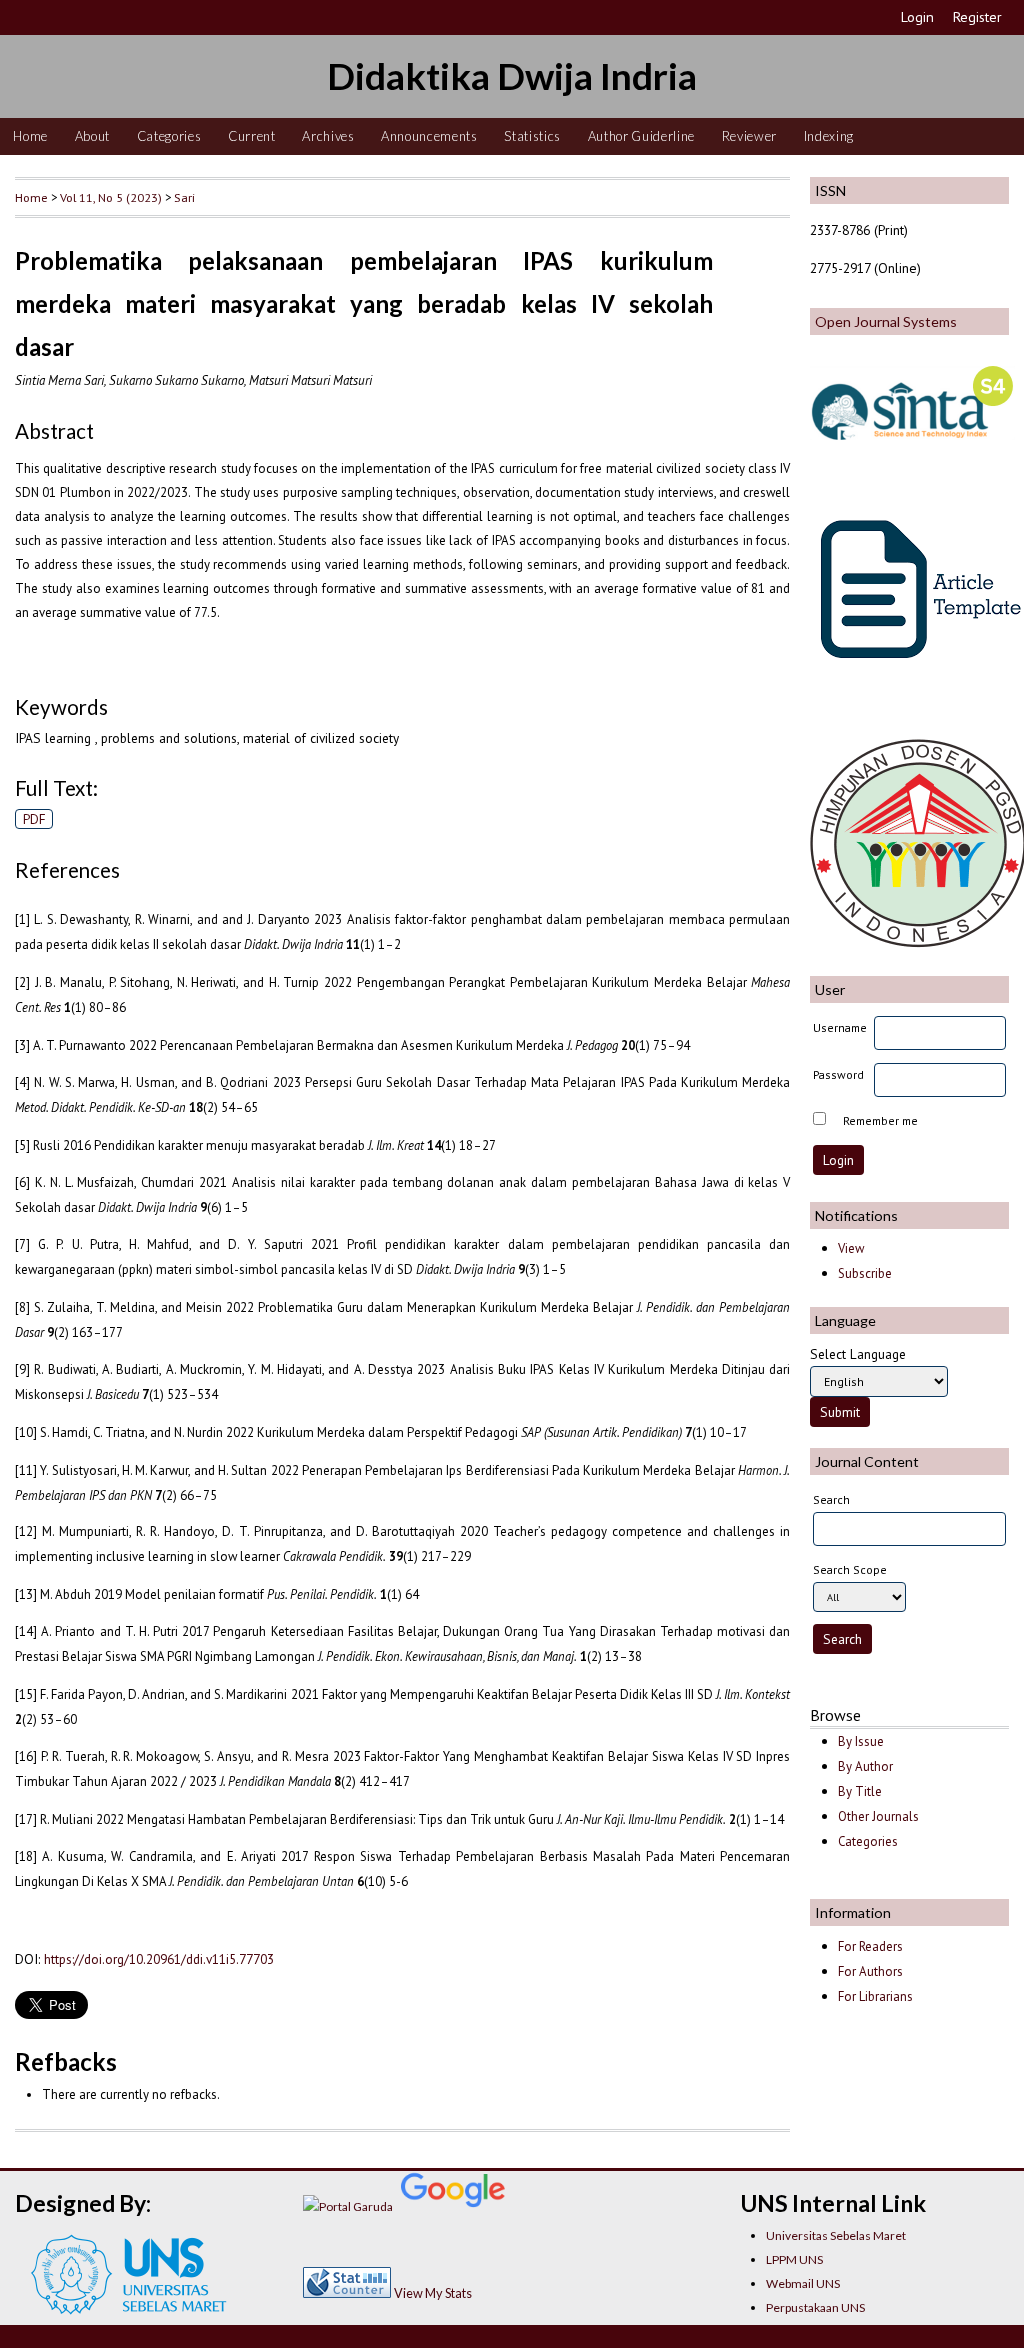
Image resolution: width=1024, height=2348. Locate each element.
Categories (169, 136)
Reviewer (749, 136)
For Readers (870, 1946)
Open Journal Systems (886, 321)
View (851, 1248)
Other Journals (878, 1816)
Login (917, 17)
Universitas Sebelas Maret (836, 2235)
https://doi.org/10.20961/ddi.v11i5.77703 (159, 1959)
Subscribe (865, 1273)
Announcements (429, 136)
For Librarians (875, 1996)
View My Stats (433, 2293)
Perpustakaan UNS (815, 2307)
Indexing (829, 136)
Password (838, 1074)
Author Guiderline (641, 136)
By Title (860, 1791)
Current (252, 136)
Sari (184, 197)
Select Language (858, 1354)
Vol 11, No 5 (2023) (111, 197)
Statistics (532, 136)
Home (30, 136)
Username (840, 1027)
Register (977, 17)
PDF (34, 819)
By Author (865, 1766)
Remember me (880, 1120)
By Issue (861, 1741)
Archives (328, 136)
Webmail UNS (803, 2283)
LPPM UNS (794, 2259)
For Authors (870, 1971)
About (92, 136)
